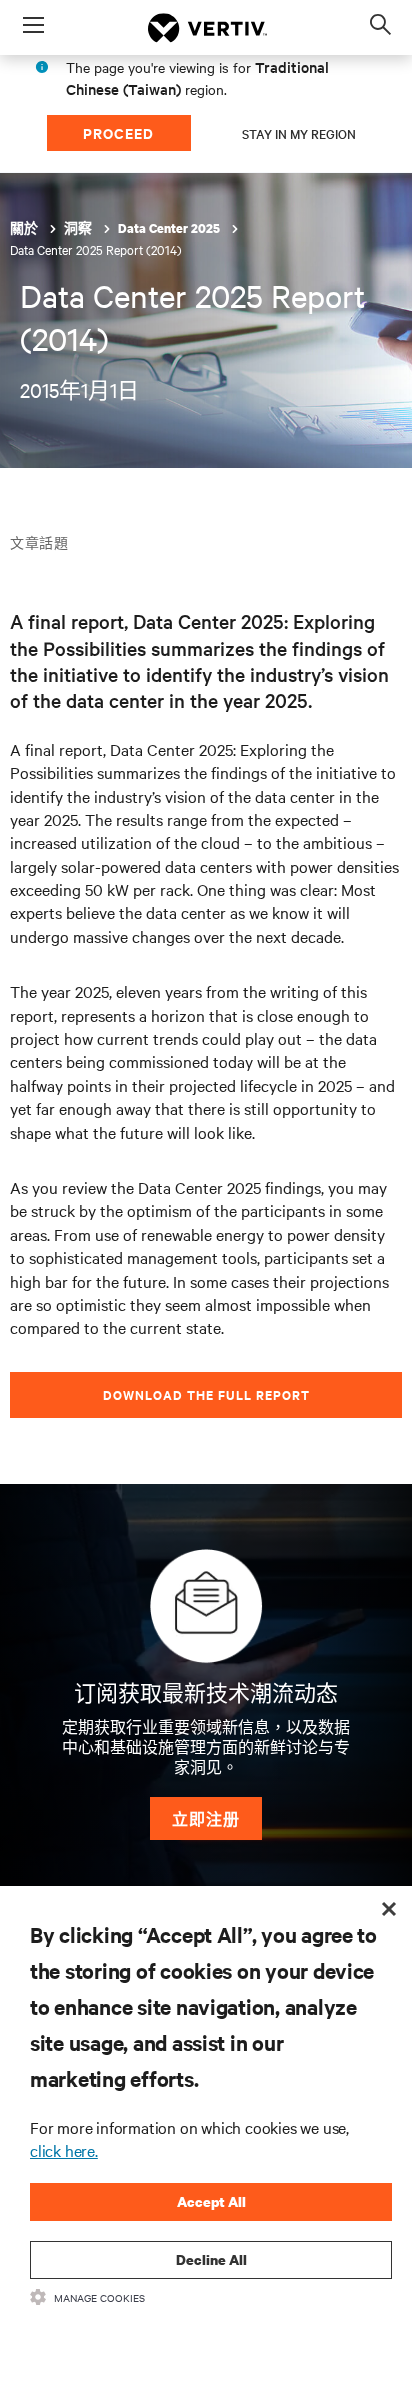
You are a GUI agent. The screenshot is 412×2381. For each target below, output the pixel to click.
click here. (64, 2150)
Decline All (211, 2259)
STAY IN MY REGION (299, 133)
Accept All (211, 2201)
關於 (25, 228)
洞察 (79, 228)
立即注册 (206, 1818)
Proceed (118, 132)
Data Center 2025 (170, 228)
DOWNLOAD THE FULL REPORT (206, 1394)
